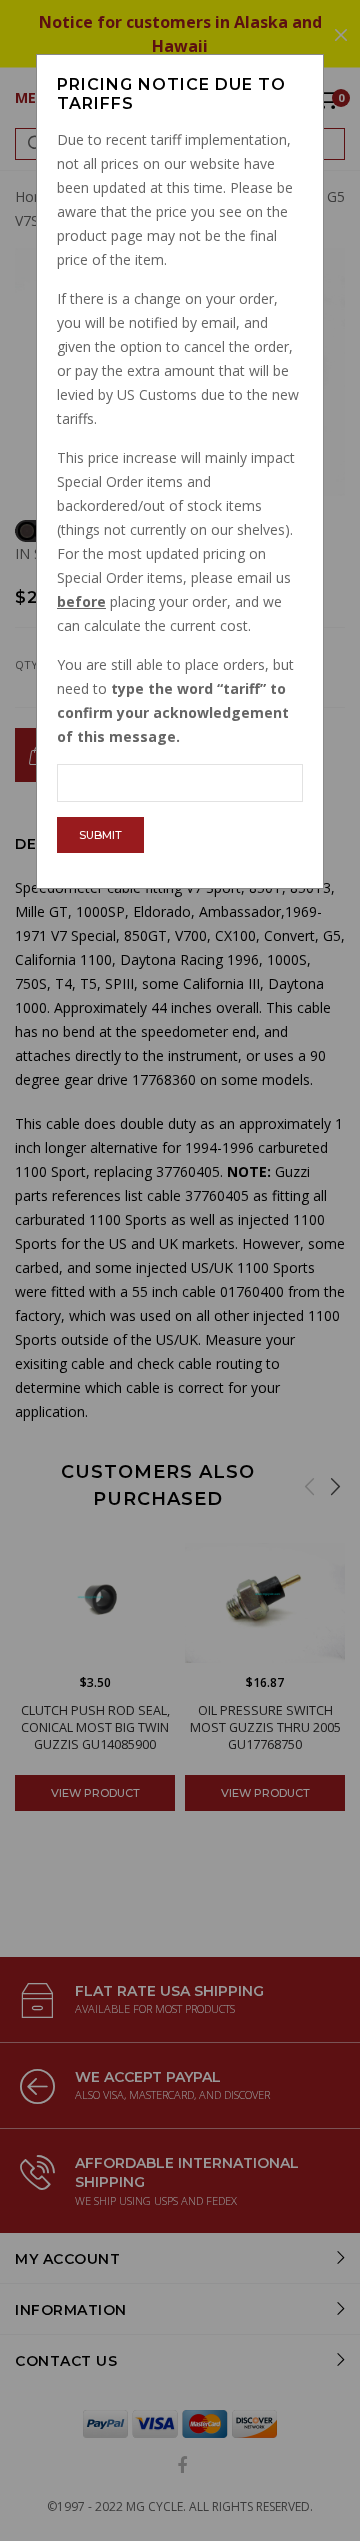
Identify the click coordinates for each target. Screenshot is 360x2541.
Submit (100, 835)
